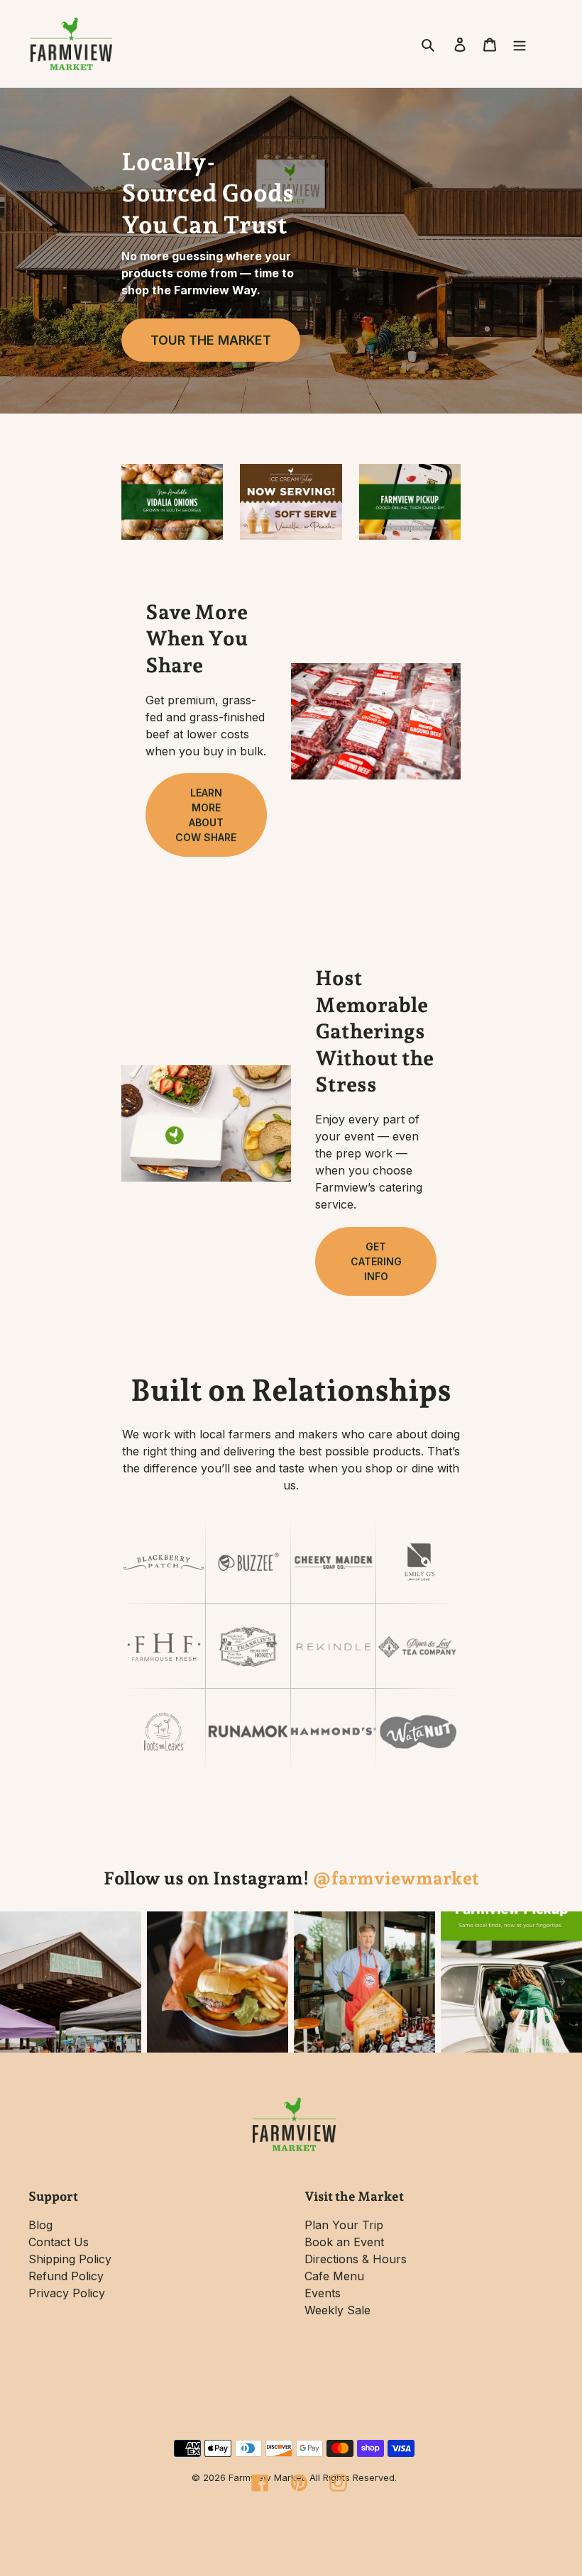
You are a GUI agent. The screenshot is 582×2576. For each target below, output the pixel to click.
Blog (40, 2225)
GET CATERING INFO (376, 1261)
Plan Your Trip (344, 2225)
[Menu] (520, 43)
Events (323, 2293)
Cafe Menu (334, 2276)
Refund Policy (66, 2276)
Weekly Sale (337, 2310)
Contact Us (59, 2242)
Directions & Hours (356, 2259)
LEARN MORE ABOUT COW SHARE (206, 815)
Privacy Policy (67, 2293)
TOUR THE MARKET (211, 340)
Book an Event (344, 2242)
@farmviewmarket (396, 1878)
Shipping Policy (70, 2259)
